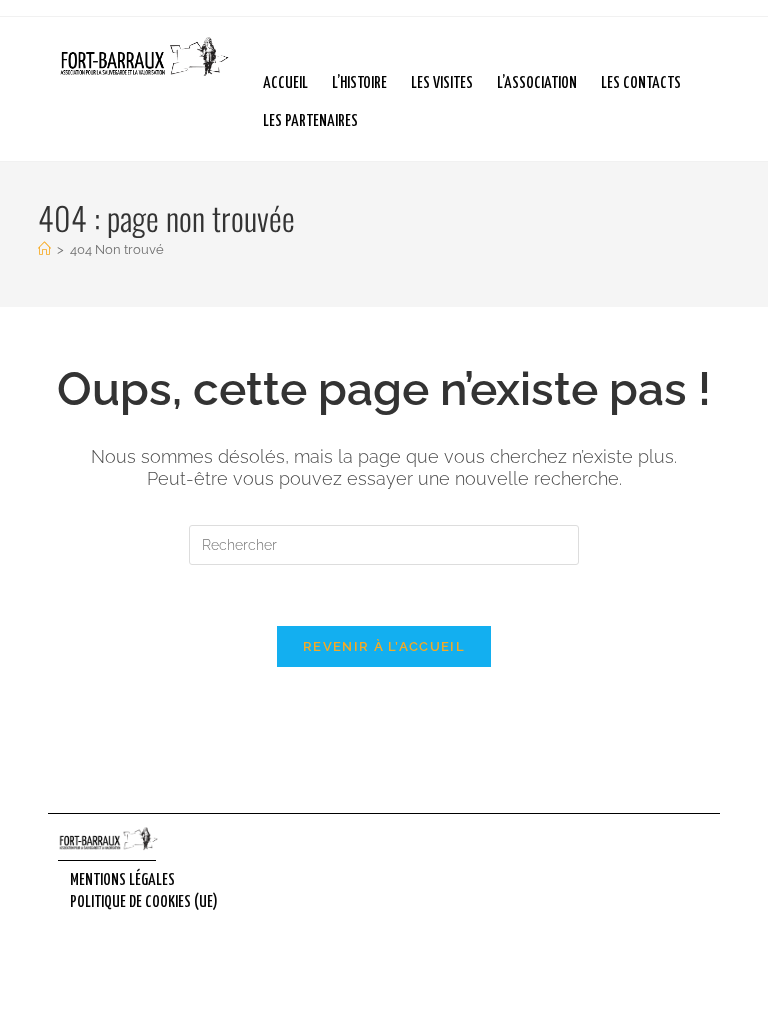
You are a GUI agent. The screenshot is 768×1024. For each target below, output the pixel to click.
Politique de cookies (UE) (144, 902)
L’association (537, 83)
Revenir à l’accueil (384, 646)
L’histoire (359, 83)
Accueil (285, 83)
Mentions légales (122, 880)
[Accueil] (44, 249)
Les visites (442, 83)
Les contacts (641, 83)
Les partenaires (310, 121)
